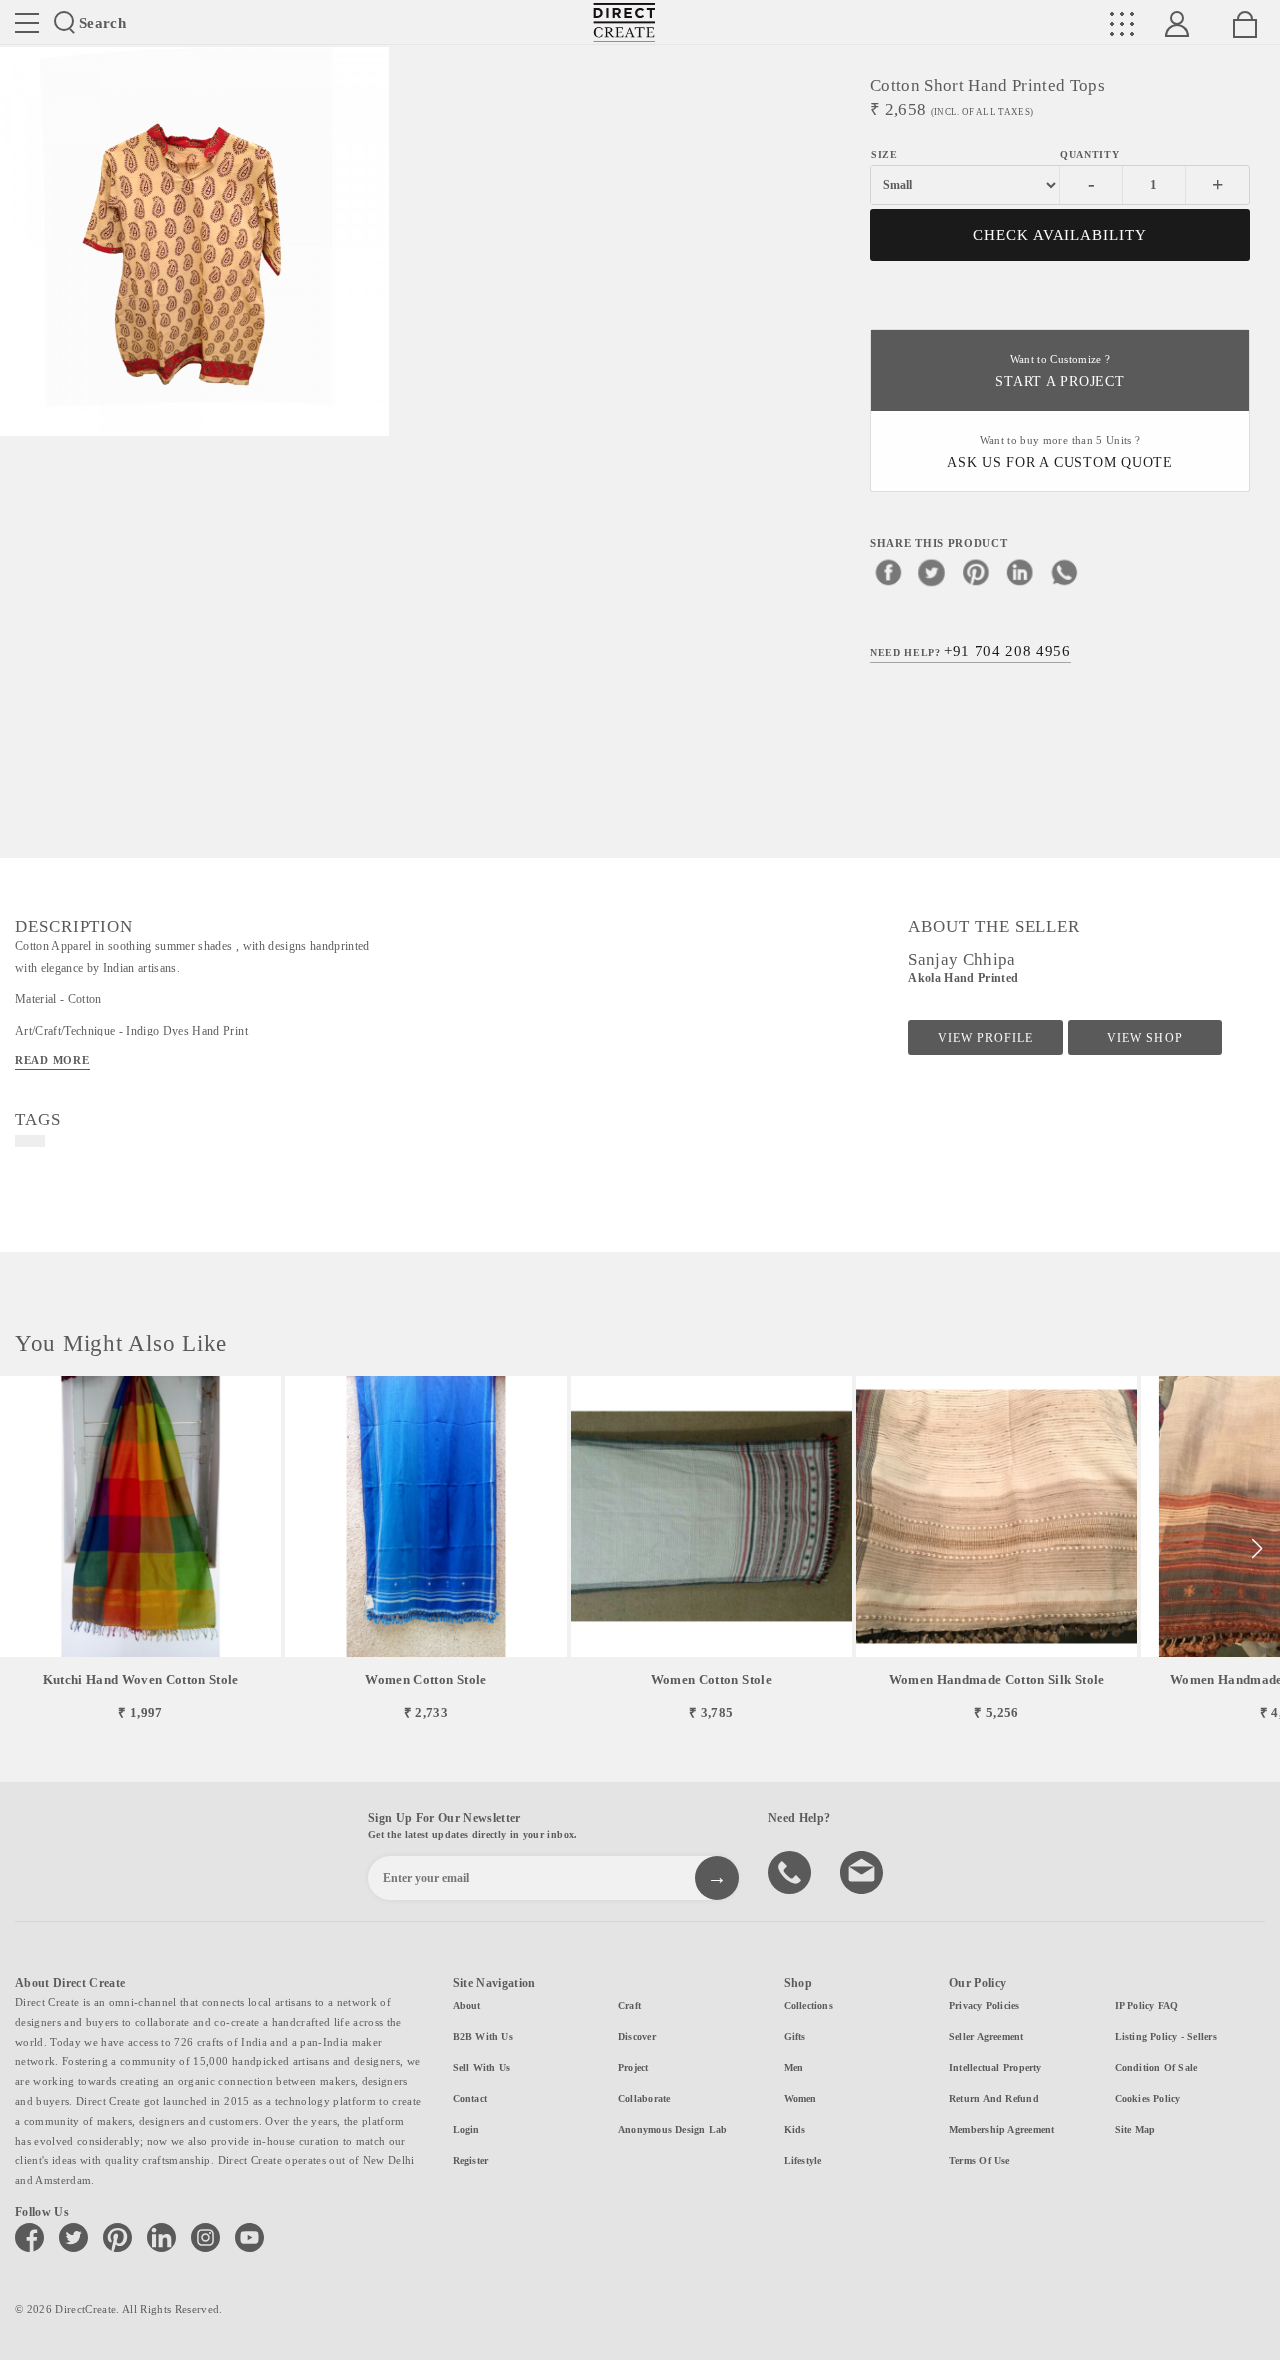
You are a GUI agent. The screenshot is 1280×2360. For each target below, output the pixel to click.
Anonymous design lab (672, 2129)
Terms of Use (979, 2160)
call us (792, 1871)
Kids (795, 2129)
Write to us (864, 1871)
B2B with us (483, 2036)
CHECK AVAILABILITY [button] (1060, 235)
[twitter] (932, 572)
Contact (470, 2098)
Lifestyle (803, 2160)
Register (471, 2160)
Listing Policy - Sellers (1166, 2036)
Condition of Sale (1156, 2067)
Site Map (1135, 2129)
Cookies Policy (1148, 2098)
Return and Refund (994, 2098)
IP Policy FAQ (1147, 2005)
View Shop (1144, 1038)
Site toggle (27, 23)
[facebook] (888, 572)
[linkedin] (1020, 572)
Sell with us (482, 2067)
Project (633, 2067)
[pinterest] (976, 572)
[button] (1256, 1549)
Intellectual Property (995, 2067)
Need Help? (970, 651)
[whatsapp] (1064, 572)
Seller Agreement (986, 2036)
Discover (637, 2036)
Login (466, 2129)
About (467, 2005)
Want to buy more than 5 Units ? (1060, 452)
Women (800, 2098)
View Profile (985, 1038)
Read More (52, 1060)
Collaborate (644, 2098)
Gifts (795, 2036)
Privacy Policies (984, 2005)
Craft (629, 2005)
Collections (808, 2005)
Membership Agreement (1001, 2129)
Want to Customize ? (1059, 371)
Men (794, 2067)
